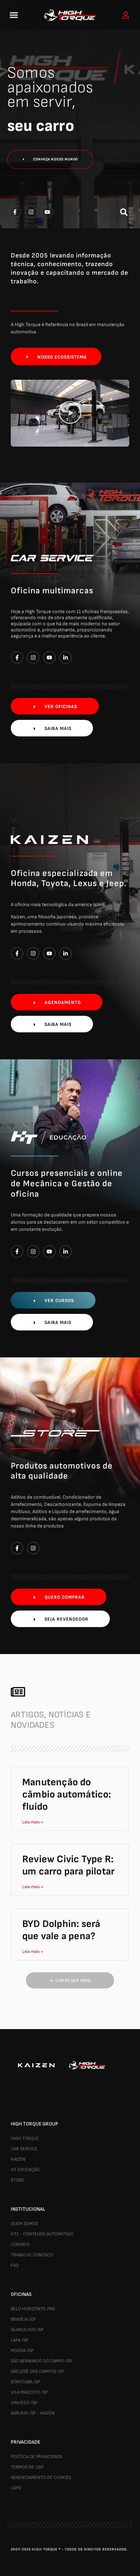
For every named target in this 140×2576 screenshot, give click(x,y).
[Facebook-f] (17, 1548)
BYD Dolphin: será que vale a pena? (61, 1930)
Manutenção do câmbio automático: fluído (67, 1794)
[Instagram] (33, 1548)
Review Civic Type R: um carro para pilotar (68, 1865)
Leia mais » (33, 1822)
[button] (14, 15)
